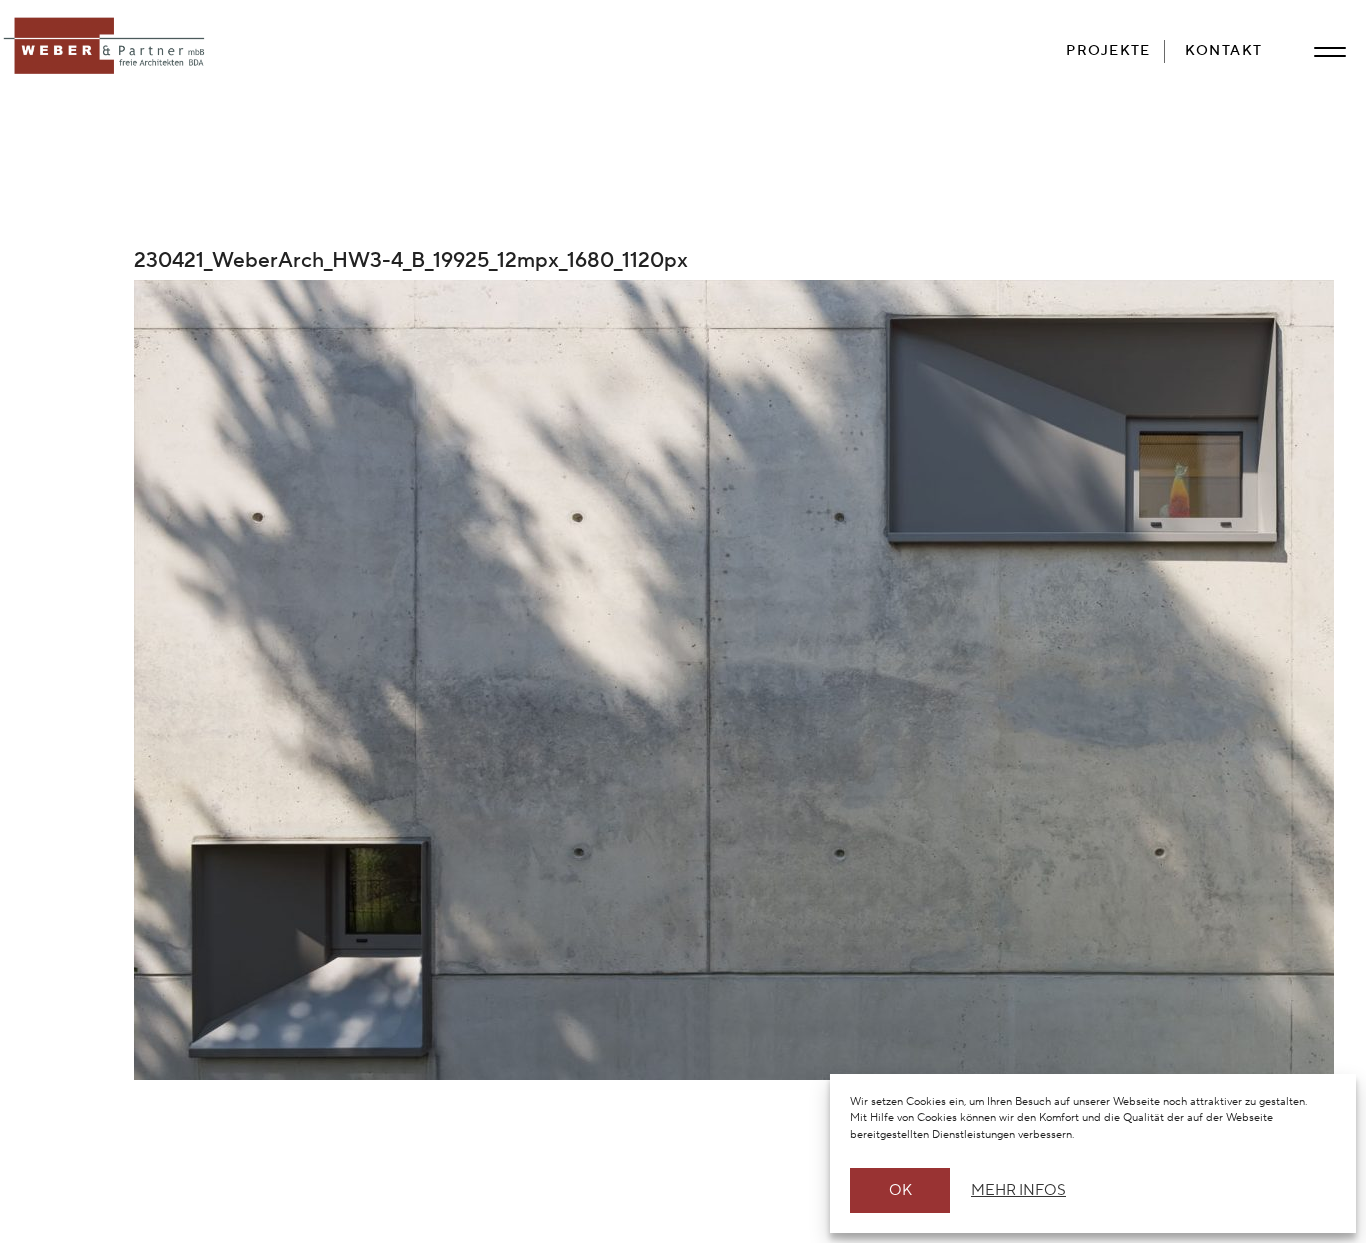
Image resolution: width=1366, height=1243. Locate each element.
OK (900, 1190)
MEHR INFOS (1015, 1190)
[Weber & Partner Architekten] (108, 47)
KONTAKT (1224, 50)
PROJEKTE (1108, 50)
